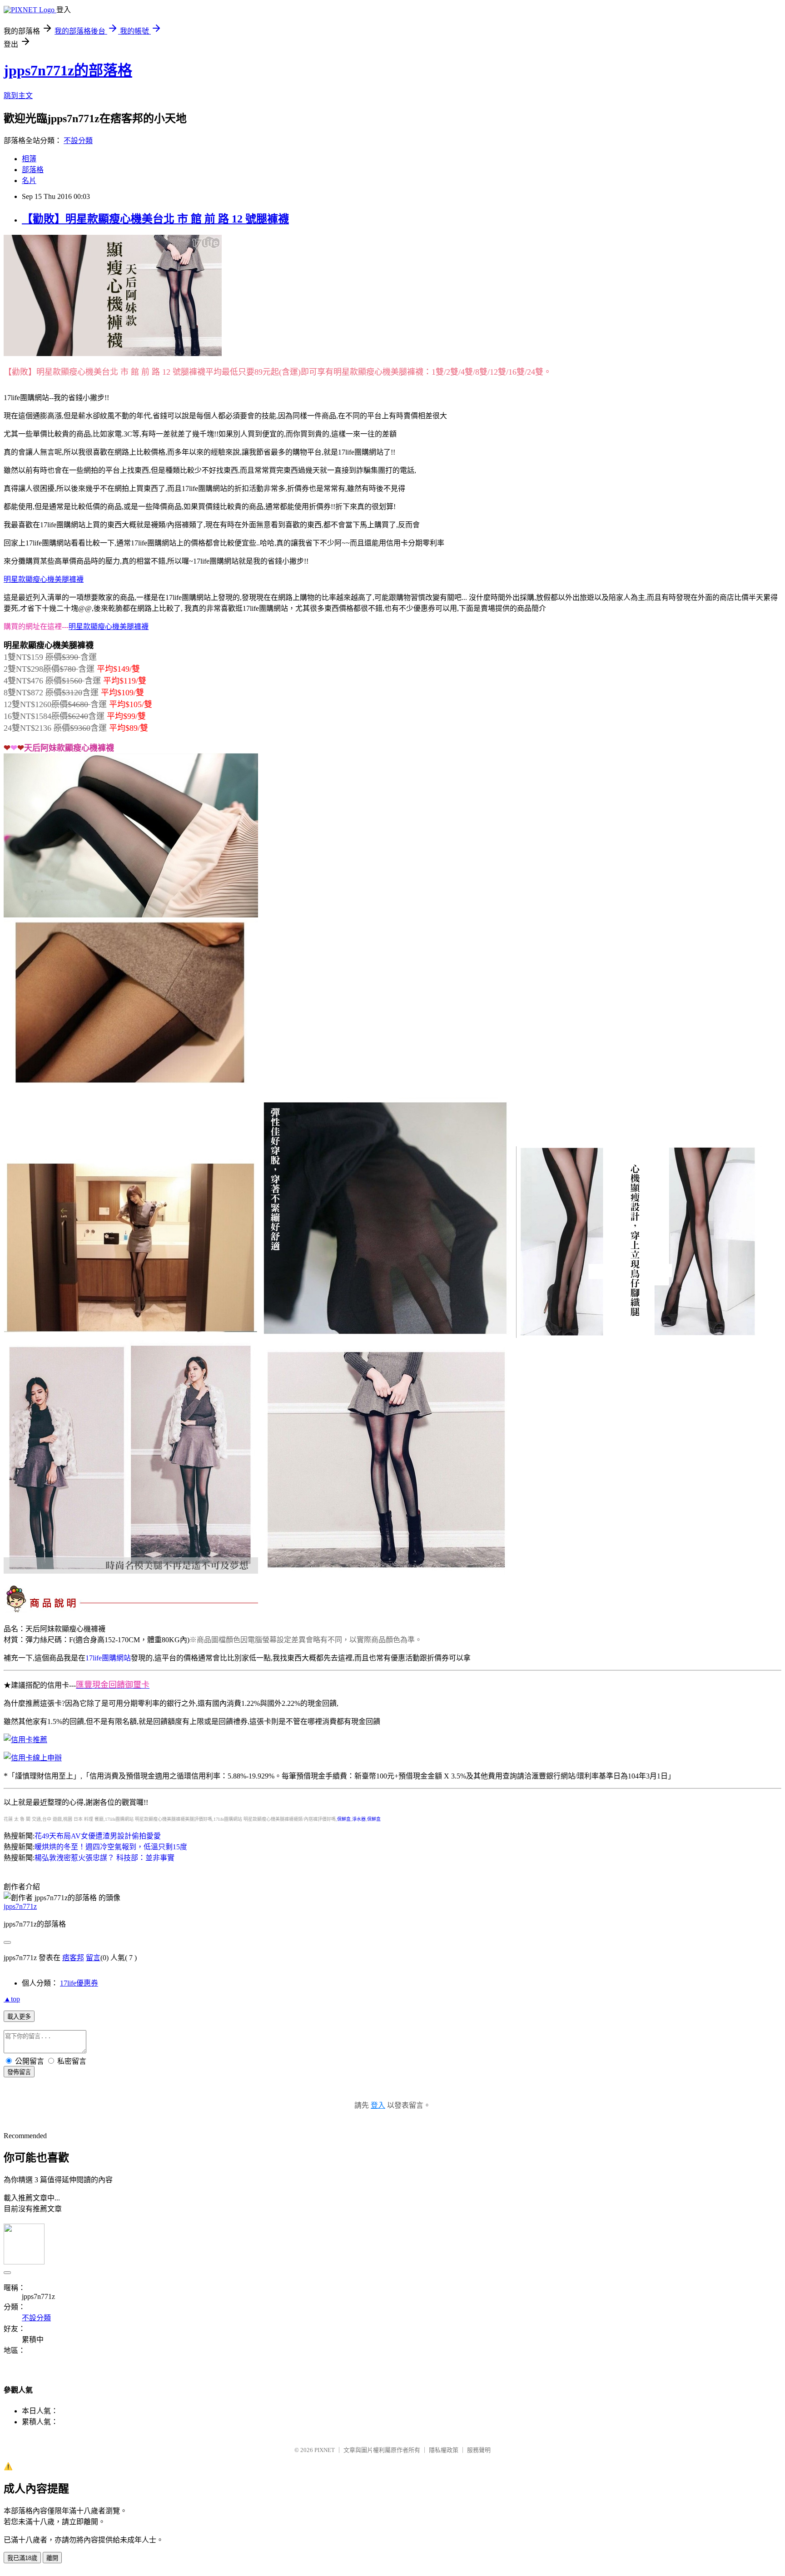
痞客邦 (73, 1958)
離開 (52, 2558)
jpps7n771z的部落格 (68, 70)
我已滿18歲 (22, 2558)
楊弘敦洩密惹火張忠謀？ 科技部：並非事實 (104, 1858)
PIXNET (325, 2450)
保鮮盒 (344, 1819)
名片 (29, 181)
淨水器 (359, 1819)
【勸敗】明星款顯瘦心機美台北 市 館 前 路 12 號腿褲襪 (155, 219)
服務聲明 (479, 2450)
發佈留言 (19, 2072)
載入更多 (19, 2017)
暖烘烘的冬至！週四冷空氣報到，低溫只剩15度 (111, 1847)
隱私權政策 (444, 2450)
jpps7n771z (20, 1906)
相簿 (29, 159)
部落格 (33, 170)
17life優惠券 (79, 1983)
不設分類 (78, 141)
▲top (12, 1999)
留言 (93, 1958)
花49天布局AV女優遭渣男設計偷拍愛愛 (98, 1836)
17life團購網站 (108, 1658)
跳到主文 (18, 96)
